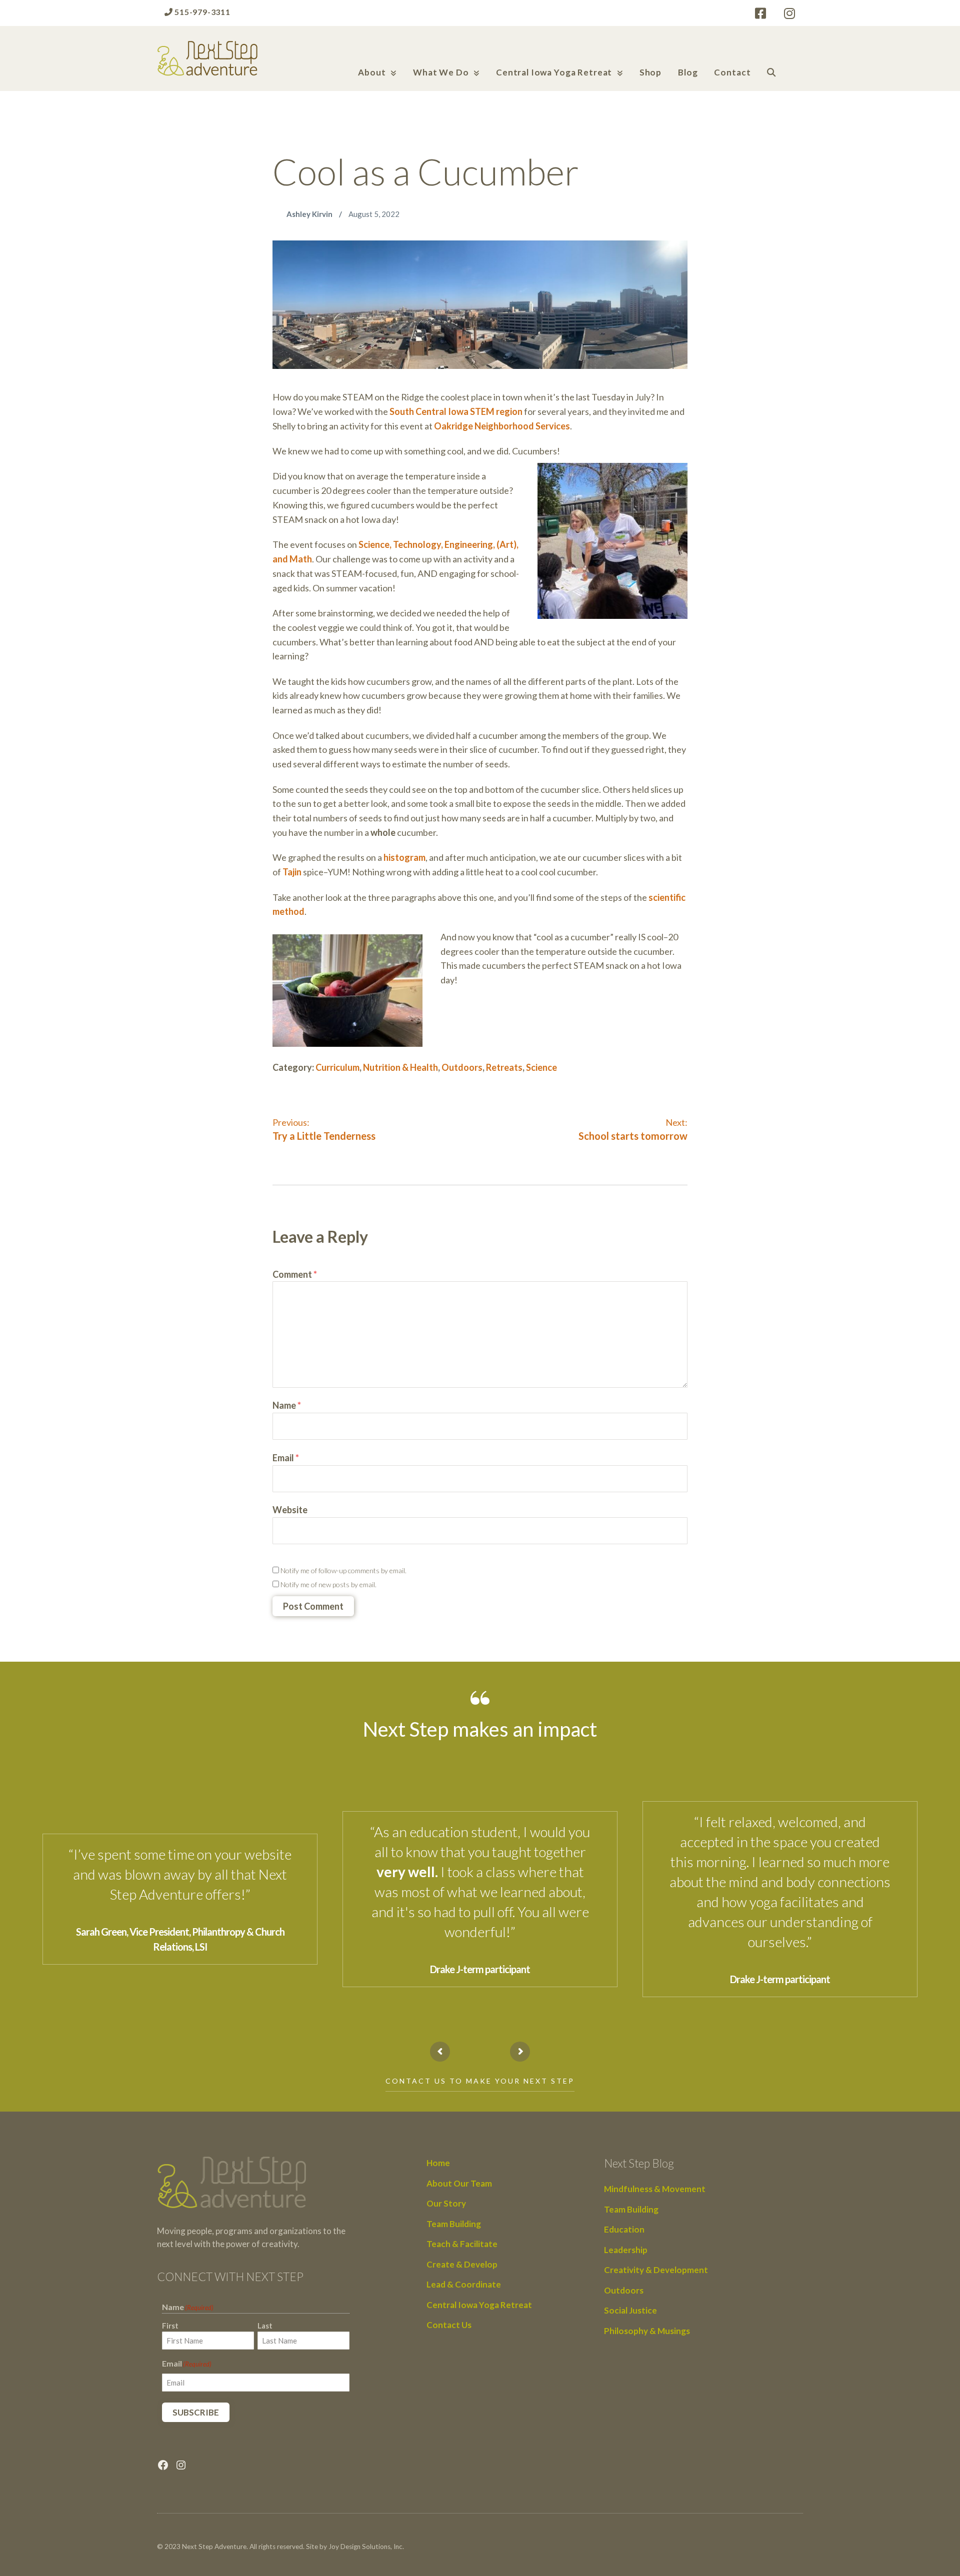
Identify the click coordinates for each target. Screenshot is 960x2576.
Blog (688, 72)
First (170, 2326)
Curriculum (337, 1067)
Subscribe (196, 2412)
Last (265, 2326)
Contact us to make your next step (480, 2081)
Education (624, 2229)
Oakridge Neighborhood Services (502, 426)
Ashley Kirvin (310, 214)
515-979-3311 (201, 12)
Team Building (454, 2224)
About (372, 72)
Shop (650, 72)
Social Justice (630, 2310)
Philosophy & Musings (647, 2331)
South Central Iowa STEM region (456, 411)
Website (290, 1510)
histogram (404, 857)
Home (438, 2163)
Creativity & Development (656, 2270)
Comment (295, 1274)
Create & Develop (462, 2264)
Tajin (292, 872)
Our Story (446, 2203)
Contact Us (449, 2325)
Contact (732, 72)
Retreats (504, 1067)
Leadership (626, 2250)
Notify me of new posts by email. (328, 1584)
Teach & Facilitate (462, 2244)
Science (541, 1067)
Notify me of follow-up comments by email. (343, 1570)
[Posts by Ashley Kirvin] (279, 214)
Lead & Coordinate (464, 2284)
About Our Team (459, 2183)
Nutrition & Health (400, 1067)
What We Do (441, 72)
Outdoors (462, 1067)
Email (286, 1458)
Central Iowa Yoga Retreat (554, 72)
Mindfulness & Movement (655, 2189)
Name (287, 1405)
